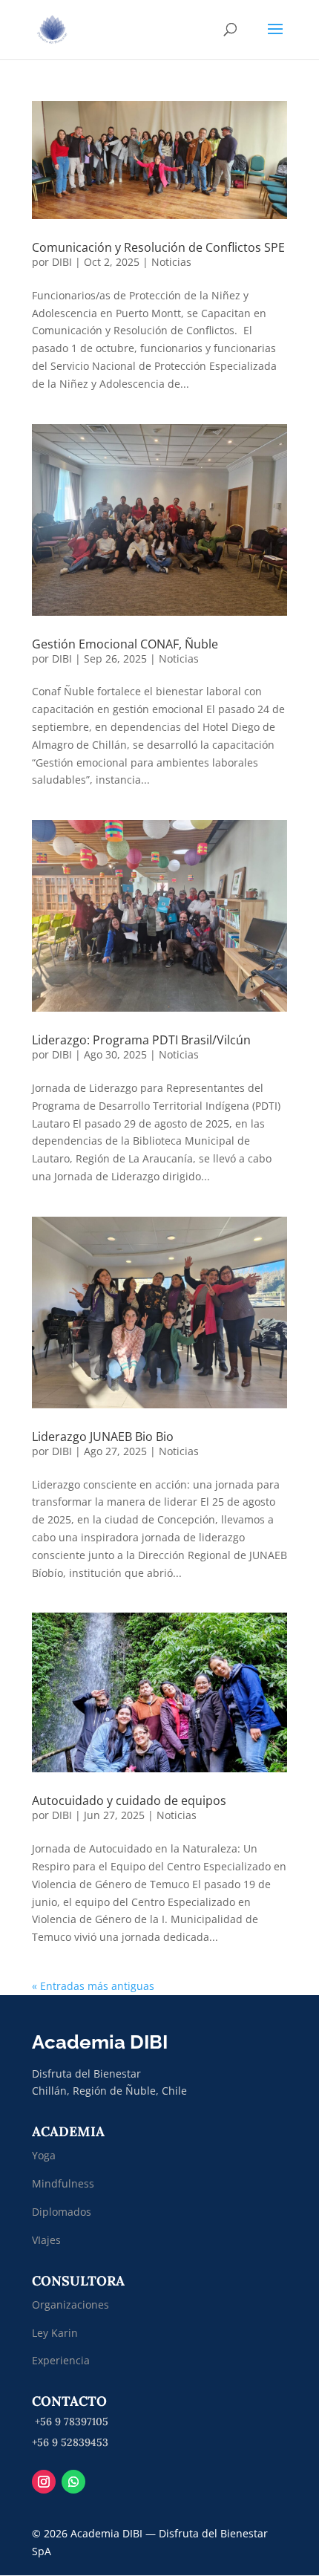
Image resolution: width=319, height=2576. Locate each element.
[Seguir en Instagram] (44, 2482)
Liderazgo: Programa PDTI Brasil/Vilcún (141, 1040)
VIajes (46, 2240)
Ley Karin (55, 2333)
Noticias (171, 262)
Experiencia (61, 2360)
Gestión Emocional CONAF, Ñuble (125, 644)
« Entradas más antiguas (93, 1986)
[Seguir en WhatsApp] (73, 2482)
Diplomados (63, 2212)
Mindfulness (63, 2183)
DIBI (62, 262)
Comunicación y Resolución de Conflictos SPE (158, 247)
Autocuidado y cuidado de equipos (129, 1801)
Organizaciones (70, 2305)
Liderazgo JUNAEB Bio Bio (103, 1437)
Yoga (44, 2155)
